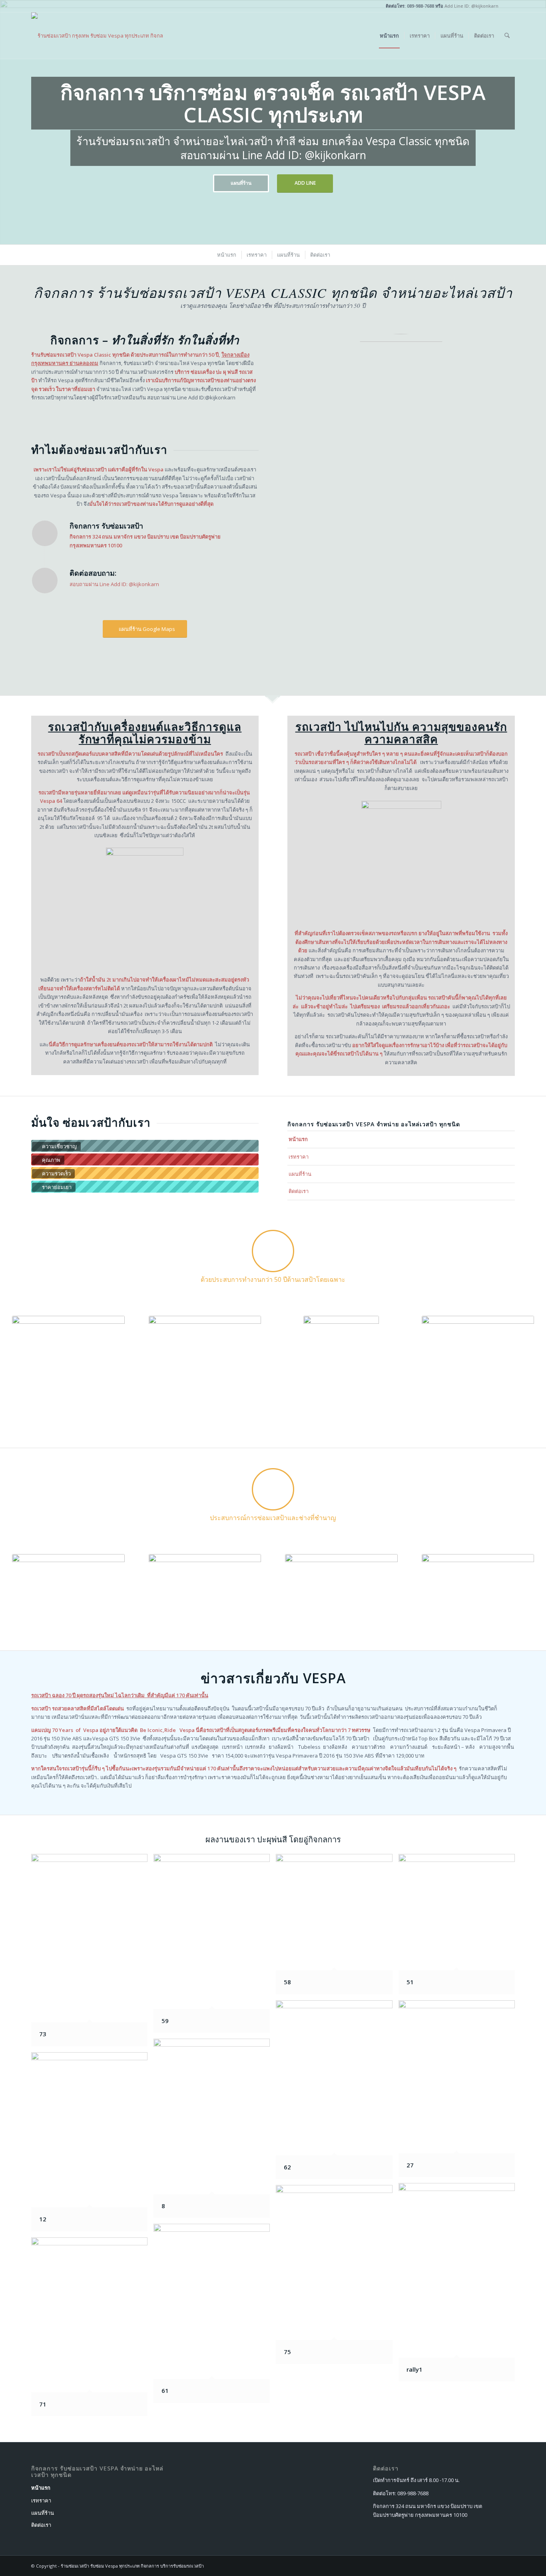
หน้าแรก (298, 1139)
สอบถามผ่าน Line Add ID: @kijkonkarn (114, 584)
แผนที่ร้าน (241, 183)
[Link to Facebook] (509, 6)
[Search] (507, 36)
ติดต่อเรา (299, 1191)
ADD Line (305, 183)
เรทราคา (299, 1157)
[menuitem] (389, 36)
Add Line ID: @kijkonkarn (471, 6)
